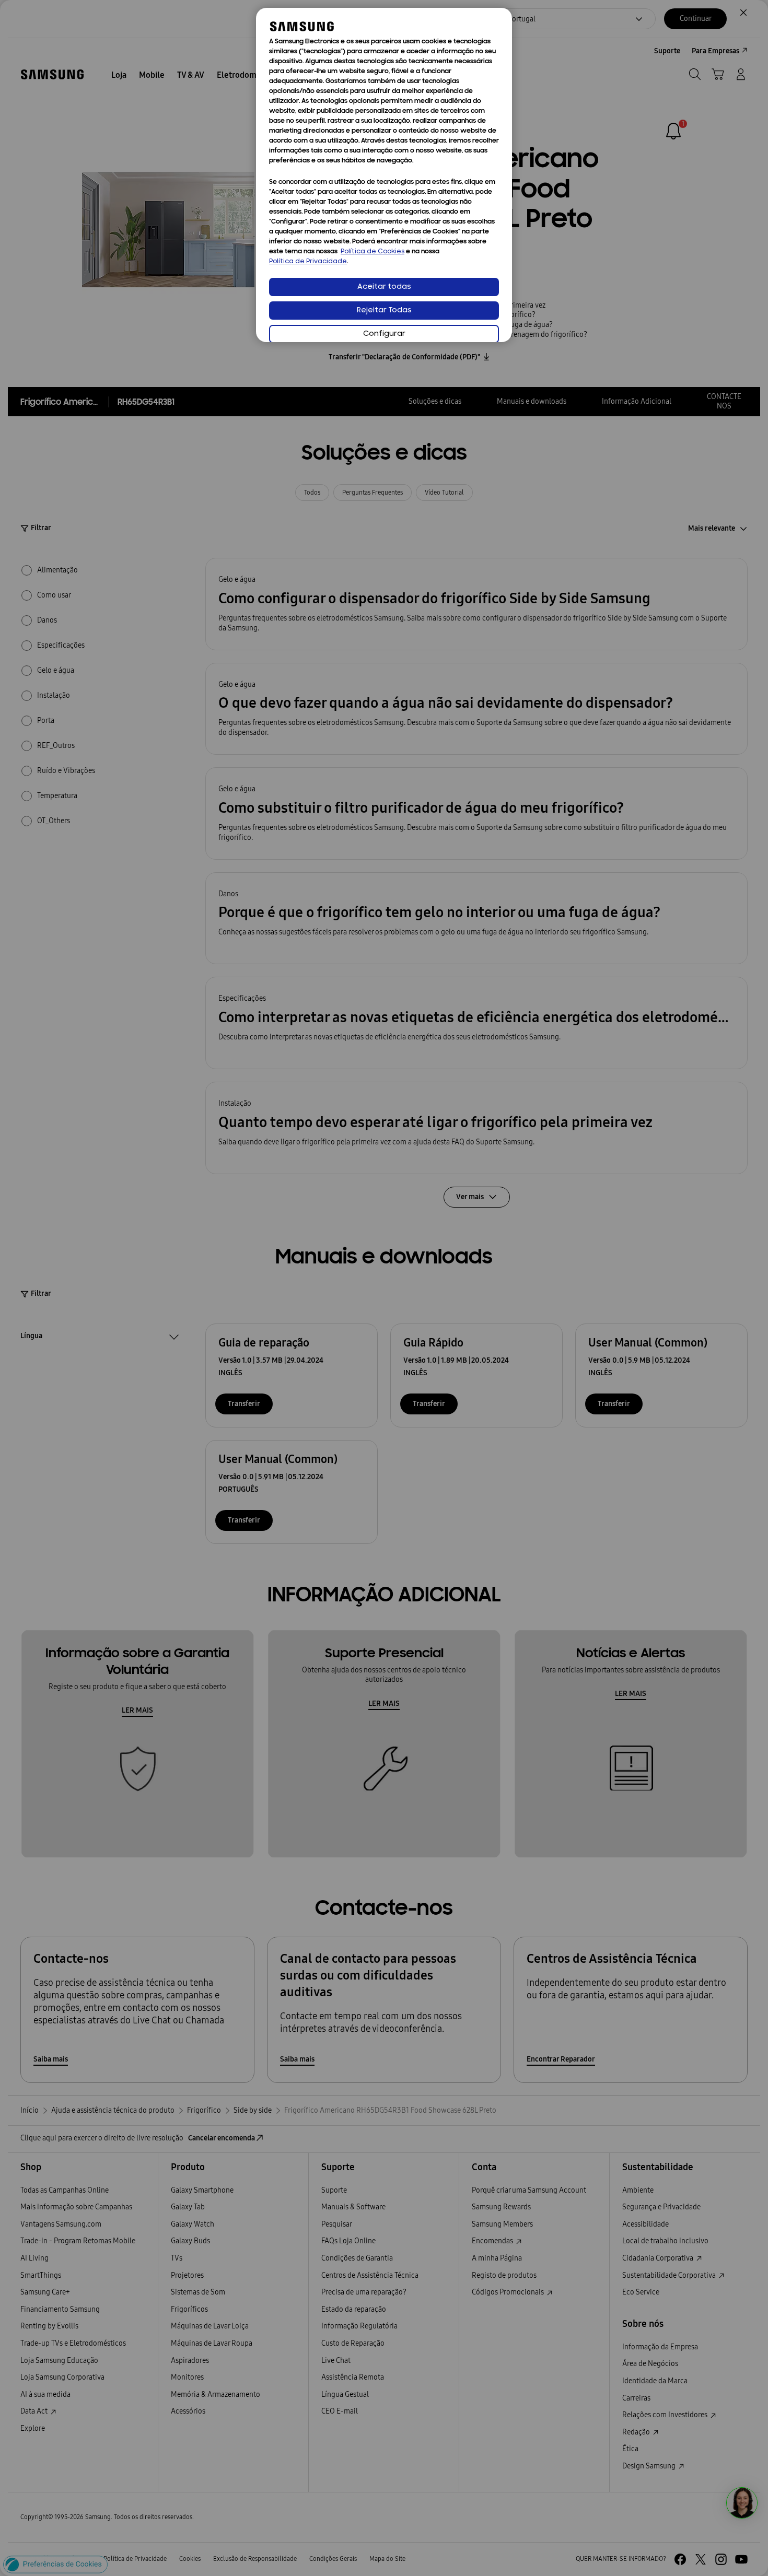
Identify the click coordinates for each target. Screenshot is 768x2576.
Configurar (384, 334)
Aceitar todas (384, 287)
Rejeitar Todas (384, 311)
